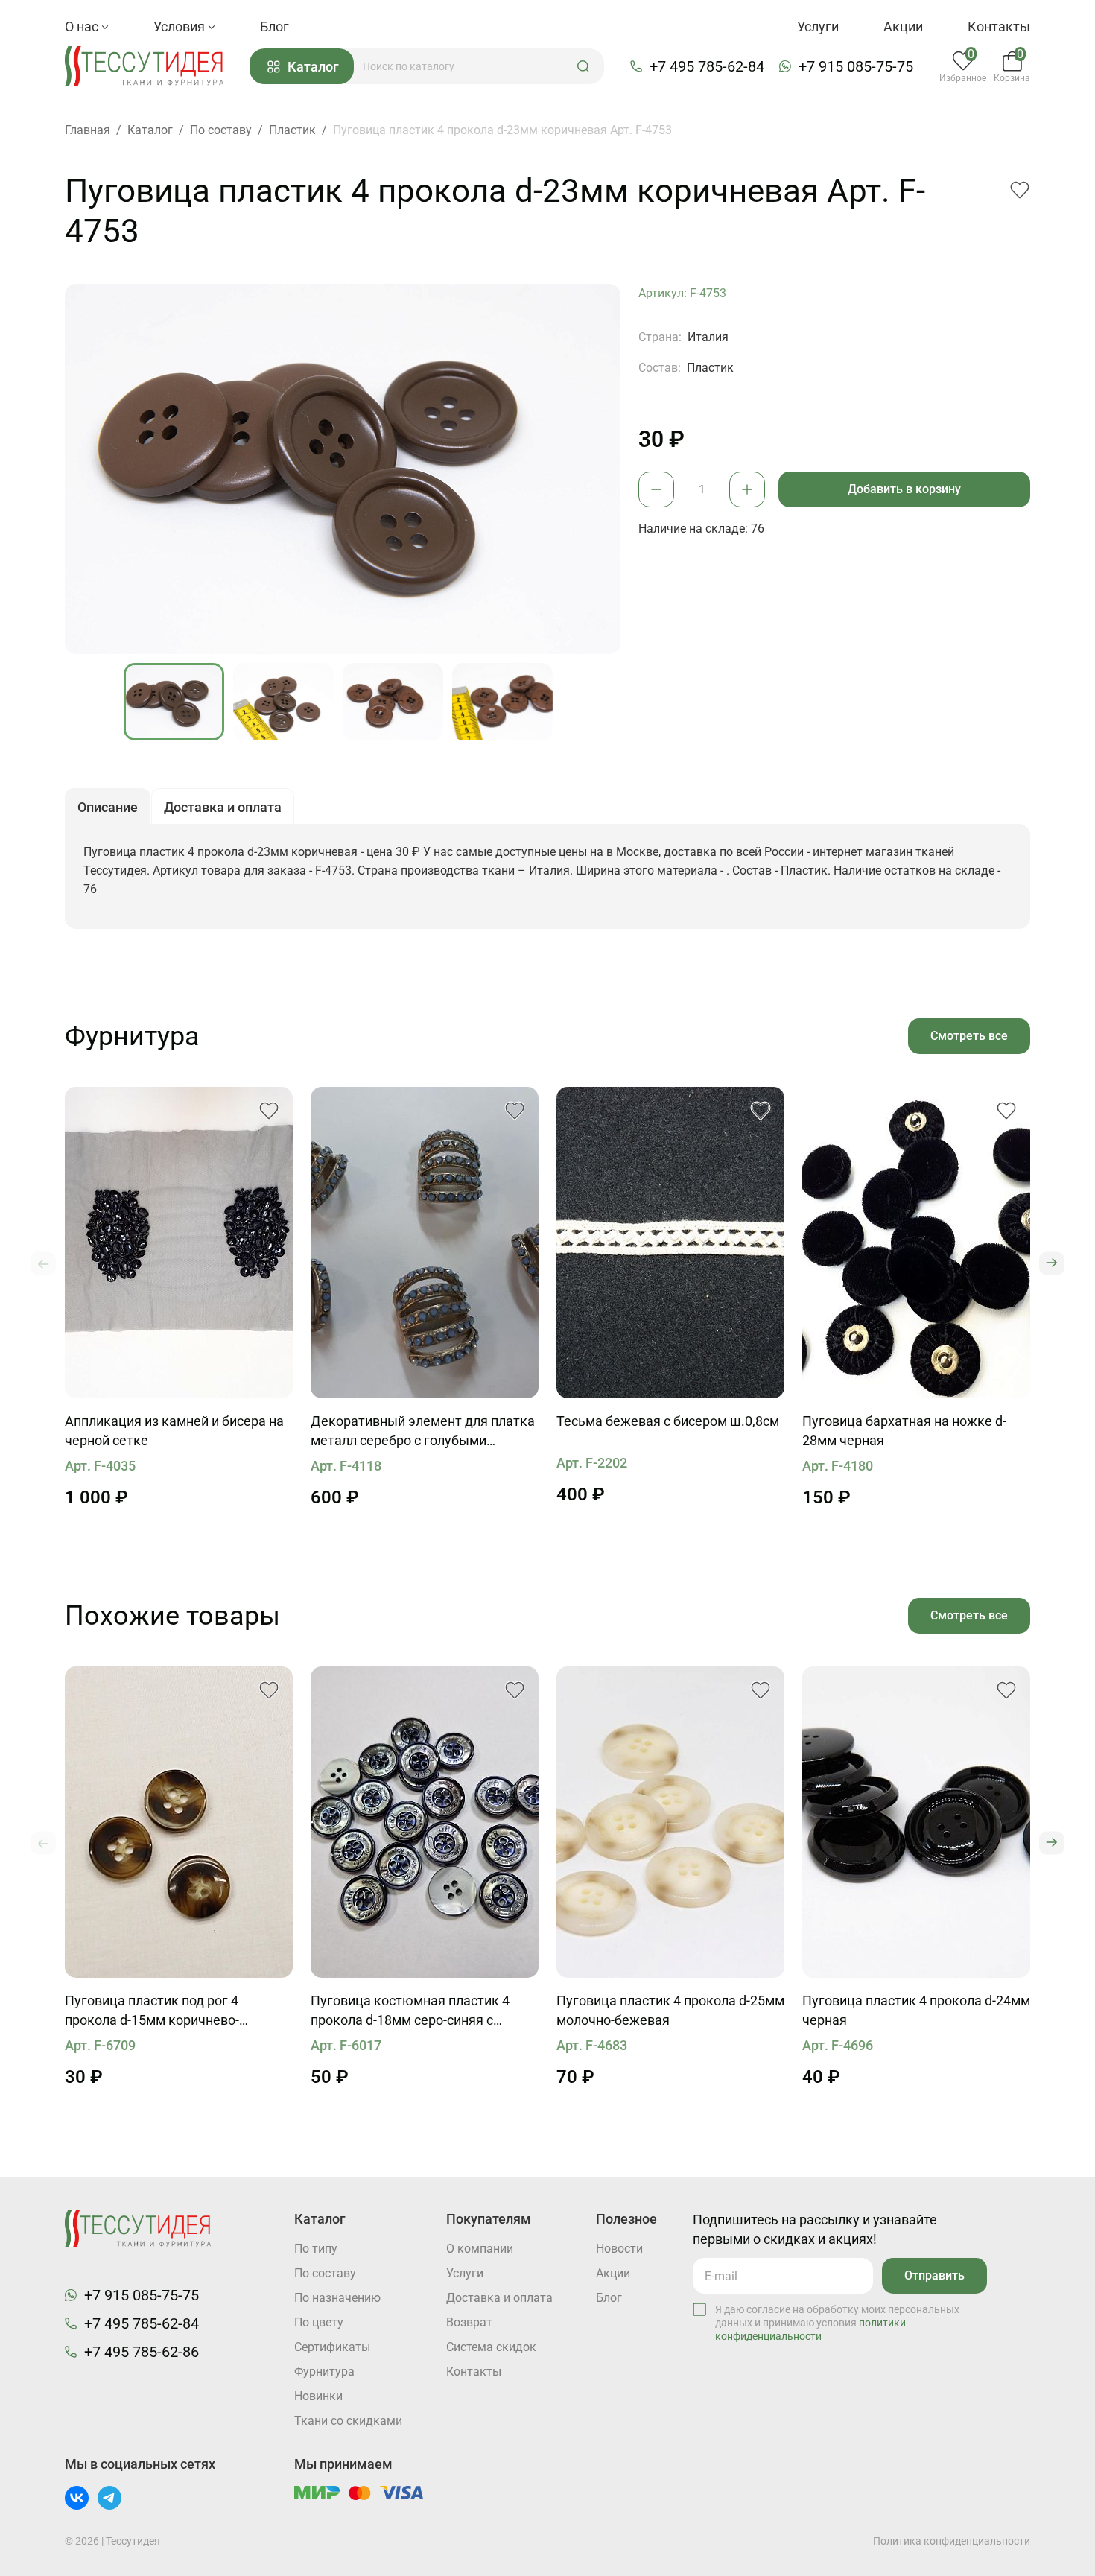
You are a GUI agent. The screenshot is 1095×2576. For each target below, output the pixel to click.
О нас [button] (83, 26)
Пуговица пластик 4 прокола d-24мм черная (916, 2010)
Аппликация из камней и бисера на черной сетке (174, 1431)
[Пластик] (179, 1822)
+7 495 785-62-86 (142, 2352)
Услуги (818, 26)
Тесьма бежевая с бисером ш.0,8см (668, 1421)
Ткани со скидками (348, 2421)
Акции (903, 26)
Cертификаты (332, 2347)
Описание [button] (108, 807)
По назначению (337, 2298)
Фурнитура (324, 2372)
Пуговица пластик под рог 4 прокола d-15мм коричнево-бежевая (152, 2011)
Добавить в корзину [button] (904, 489)
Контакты (999, 26)
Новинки (318, 2396)
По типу (316, 2249)
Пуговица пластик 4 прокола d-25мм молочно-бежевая (670, 2010)
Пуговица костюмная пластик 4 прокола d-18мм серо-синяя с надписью (410, 2011)
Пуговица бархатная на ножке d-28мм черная (904, 1431)
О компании (480, 2249)
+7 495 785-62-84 (707, 66)
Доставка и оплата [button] (223, 807)
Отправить (934, 2275)
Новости (619, 2249)
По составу (325, 2273)
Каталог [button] (313, 67)
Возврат (469, 2322)
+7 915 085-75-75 (856, 66)
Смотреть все (969, 1036)
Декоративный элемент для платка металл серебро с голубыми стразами (423, 1432)
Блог (274, 26)
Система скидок (491, 2347)
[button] (583, 66)
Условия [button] (181, 26)
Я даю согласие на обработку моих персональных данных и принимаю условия (837, 2323)
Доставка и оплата (499, 2298)
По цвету (319, 2322)
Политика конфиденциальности (952, 2541)
